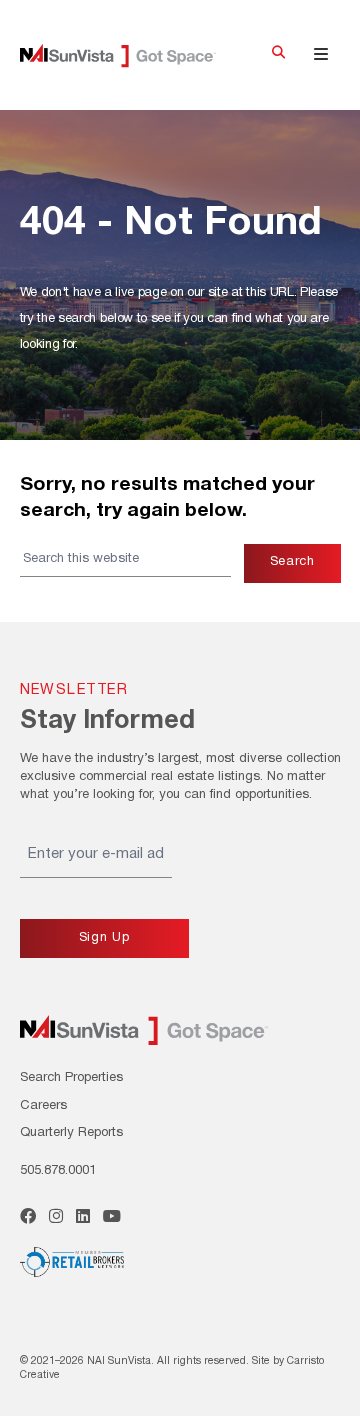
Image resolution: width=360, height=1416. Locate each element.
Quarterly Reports (71, 1133)
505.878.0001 (58, 1171)
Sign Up (104, 938)
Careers (43, 1106)
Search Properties (71, 1078)
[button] (278, 55)
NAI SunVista (132, 55)
